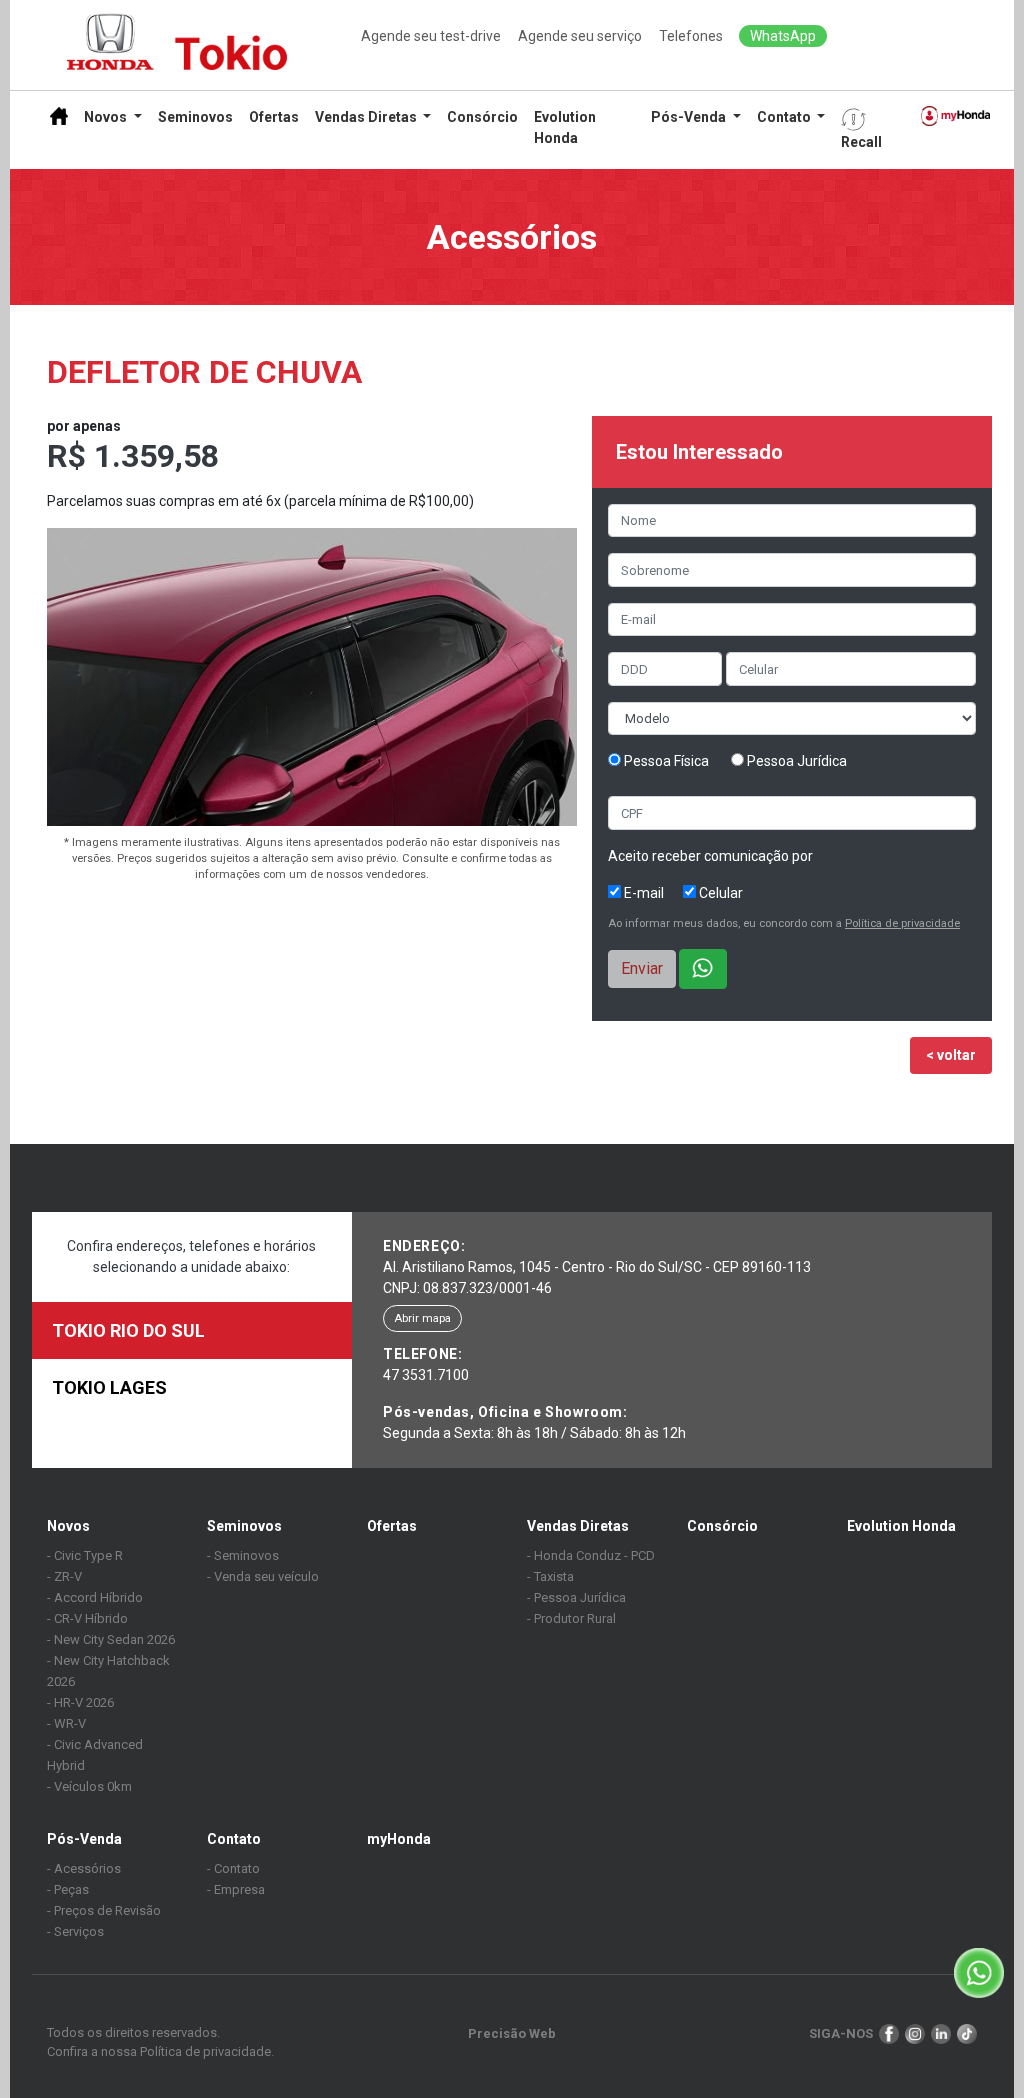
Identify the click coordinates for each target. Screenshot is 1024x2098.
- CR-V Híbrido (87, 1618)
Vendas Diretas (578, 1526)
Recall (861, 142)
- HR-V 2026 (80, 1702)
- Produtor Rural (571, 1618)
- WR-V (66, 1723)
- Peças (68, 1889)
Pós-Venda (84, 1839)
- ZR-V (64, 1576)
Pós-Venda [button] (688, 117)
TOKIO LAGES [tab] (109, 1387)
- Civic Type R (85, 1555)
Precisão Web (512, 2033)
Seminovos (195, 117)
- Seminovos (243, 1555)
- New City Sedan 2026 (111, 1639)
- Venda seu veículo (263, 1576)
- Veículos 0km (89, 1786)
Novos (68, 1526)
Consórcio (482, 117)
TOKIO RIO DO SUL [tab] (128, 1330)
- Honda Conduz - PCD (591, 1555)
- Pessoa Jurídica (576, 1597)
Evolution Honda (565, 127)
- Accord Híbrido (95, 1597)
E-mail (642, 893)
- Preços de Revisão (104, 1910)
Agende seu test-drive (431, 36)
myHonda (399, 1839)
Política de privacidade (902, 923)
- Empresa (236, 1889)
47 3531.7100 (426, 1375)
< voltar (951, 1055)
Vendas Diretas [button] (366, 117)
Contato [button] (784, 117)
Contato (234, 1839)
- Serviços (75, 1931)
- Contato (233, 1868)
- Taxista (550, 1576)
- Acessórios (84, 1868)
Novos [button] (105, 117)
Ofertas (274, 117)
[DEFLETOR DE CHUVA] (312, 680)
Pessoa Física (665, 761)
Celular (719, 893)
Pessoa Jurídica (795, 761)
